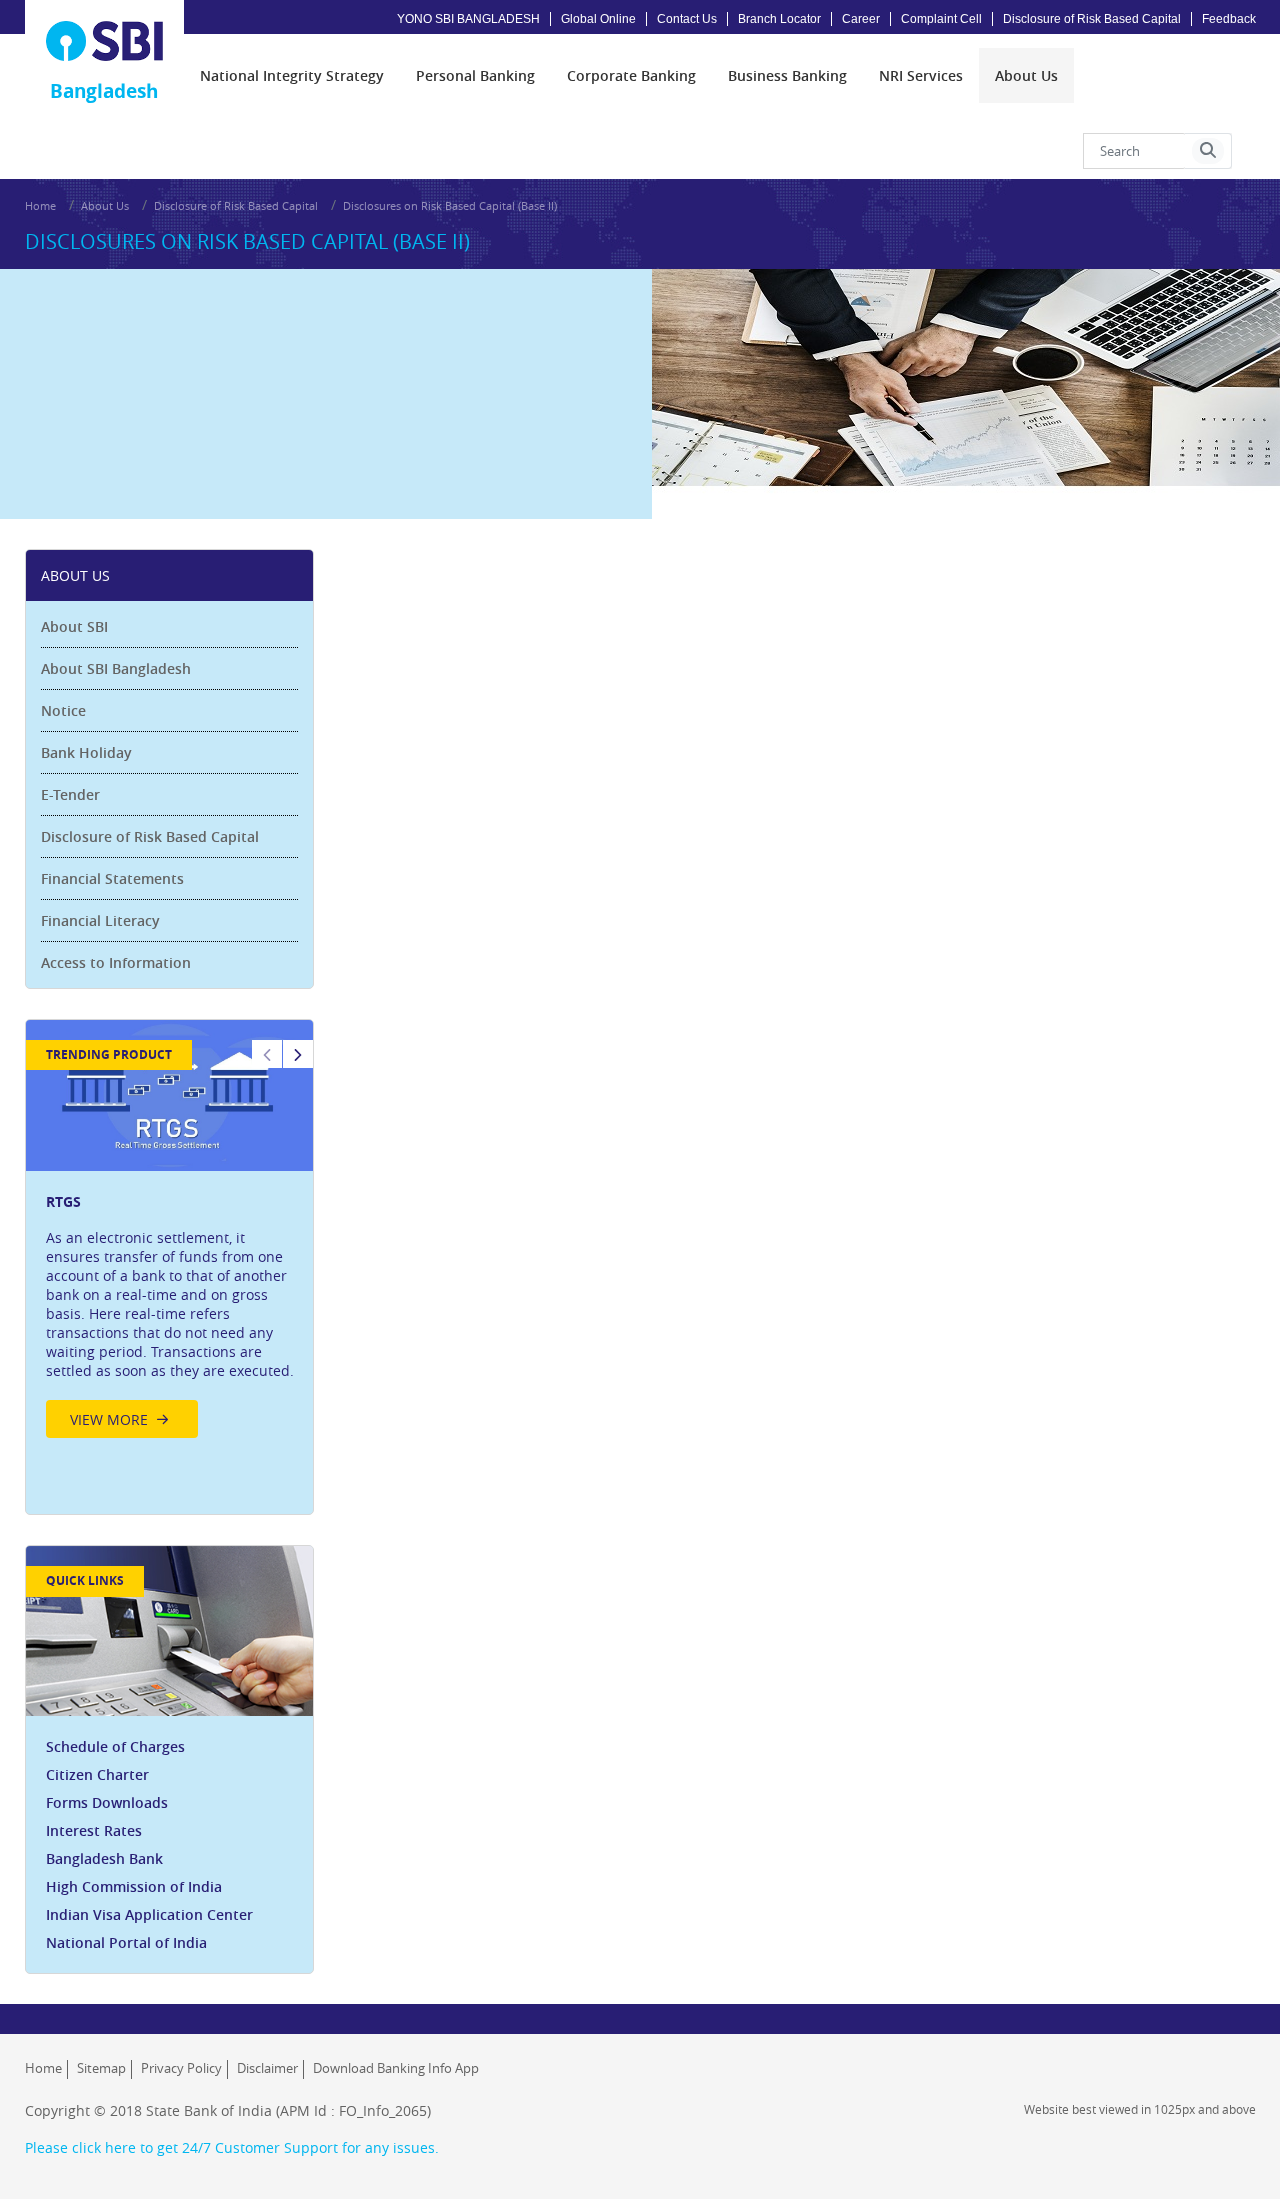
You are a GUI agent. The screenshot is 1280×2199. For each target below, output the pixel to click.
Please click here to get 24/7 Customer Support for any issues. (232, 2147)
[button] (1208, 151)
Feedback (1229, 19)
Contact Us (687, 19)
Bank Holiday (86, 752)
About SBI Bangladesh (116, 668)
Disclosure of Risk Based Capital (1092, 19)
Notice (63, 710)
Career (861, 19)
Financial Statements (112, 878)
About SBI (74, 626)
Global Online (598, 19)
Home (40, 205)
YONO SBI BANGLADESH (468, 19)
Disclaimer (267, 2068)
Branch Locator (779, 19)
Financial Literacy (100, 920)
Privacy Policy (181, 2068)
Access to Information (116, 962)
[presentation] (292, 75)
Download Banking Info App (396, 2068)
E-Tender (70, 794)
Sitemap (101, 2068)
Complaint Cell (941, 19)
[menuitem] (292, 75)
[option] (170, 1234)
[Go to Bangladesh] (105, 41)
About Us (105, 205)
